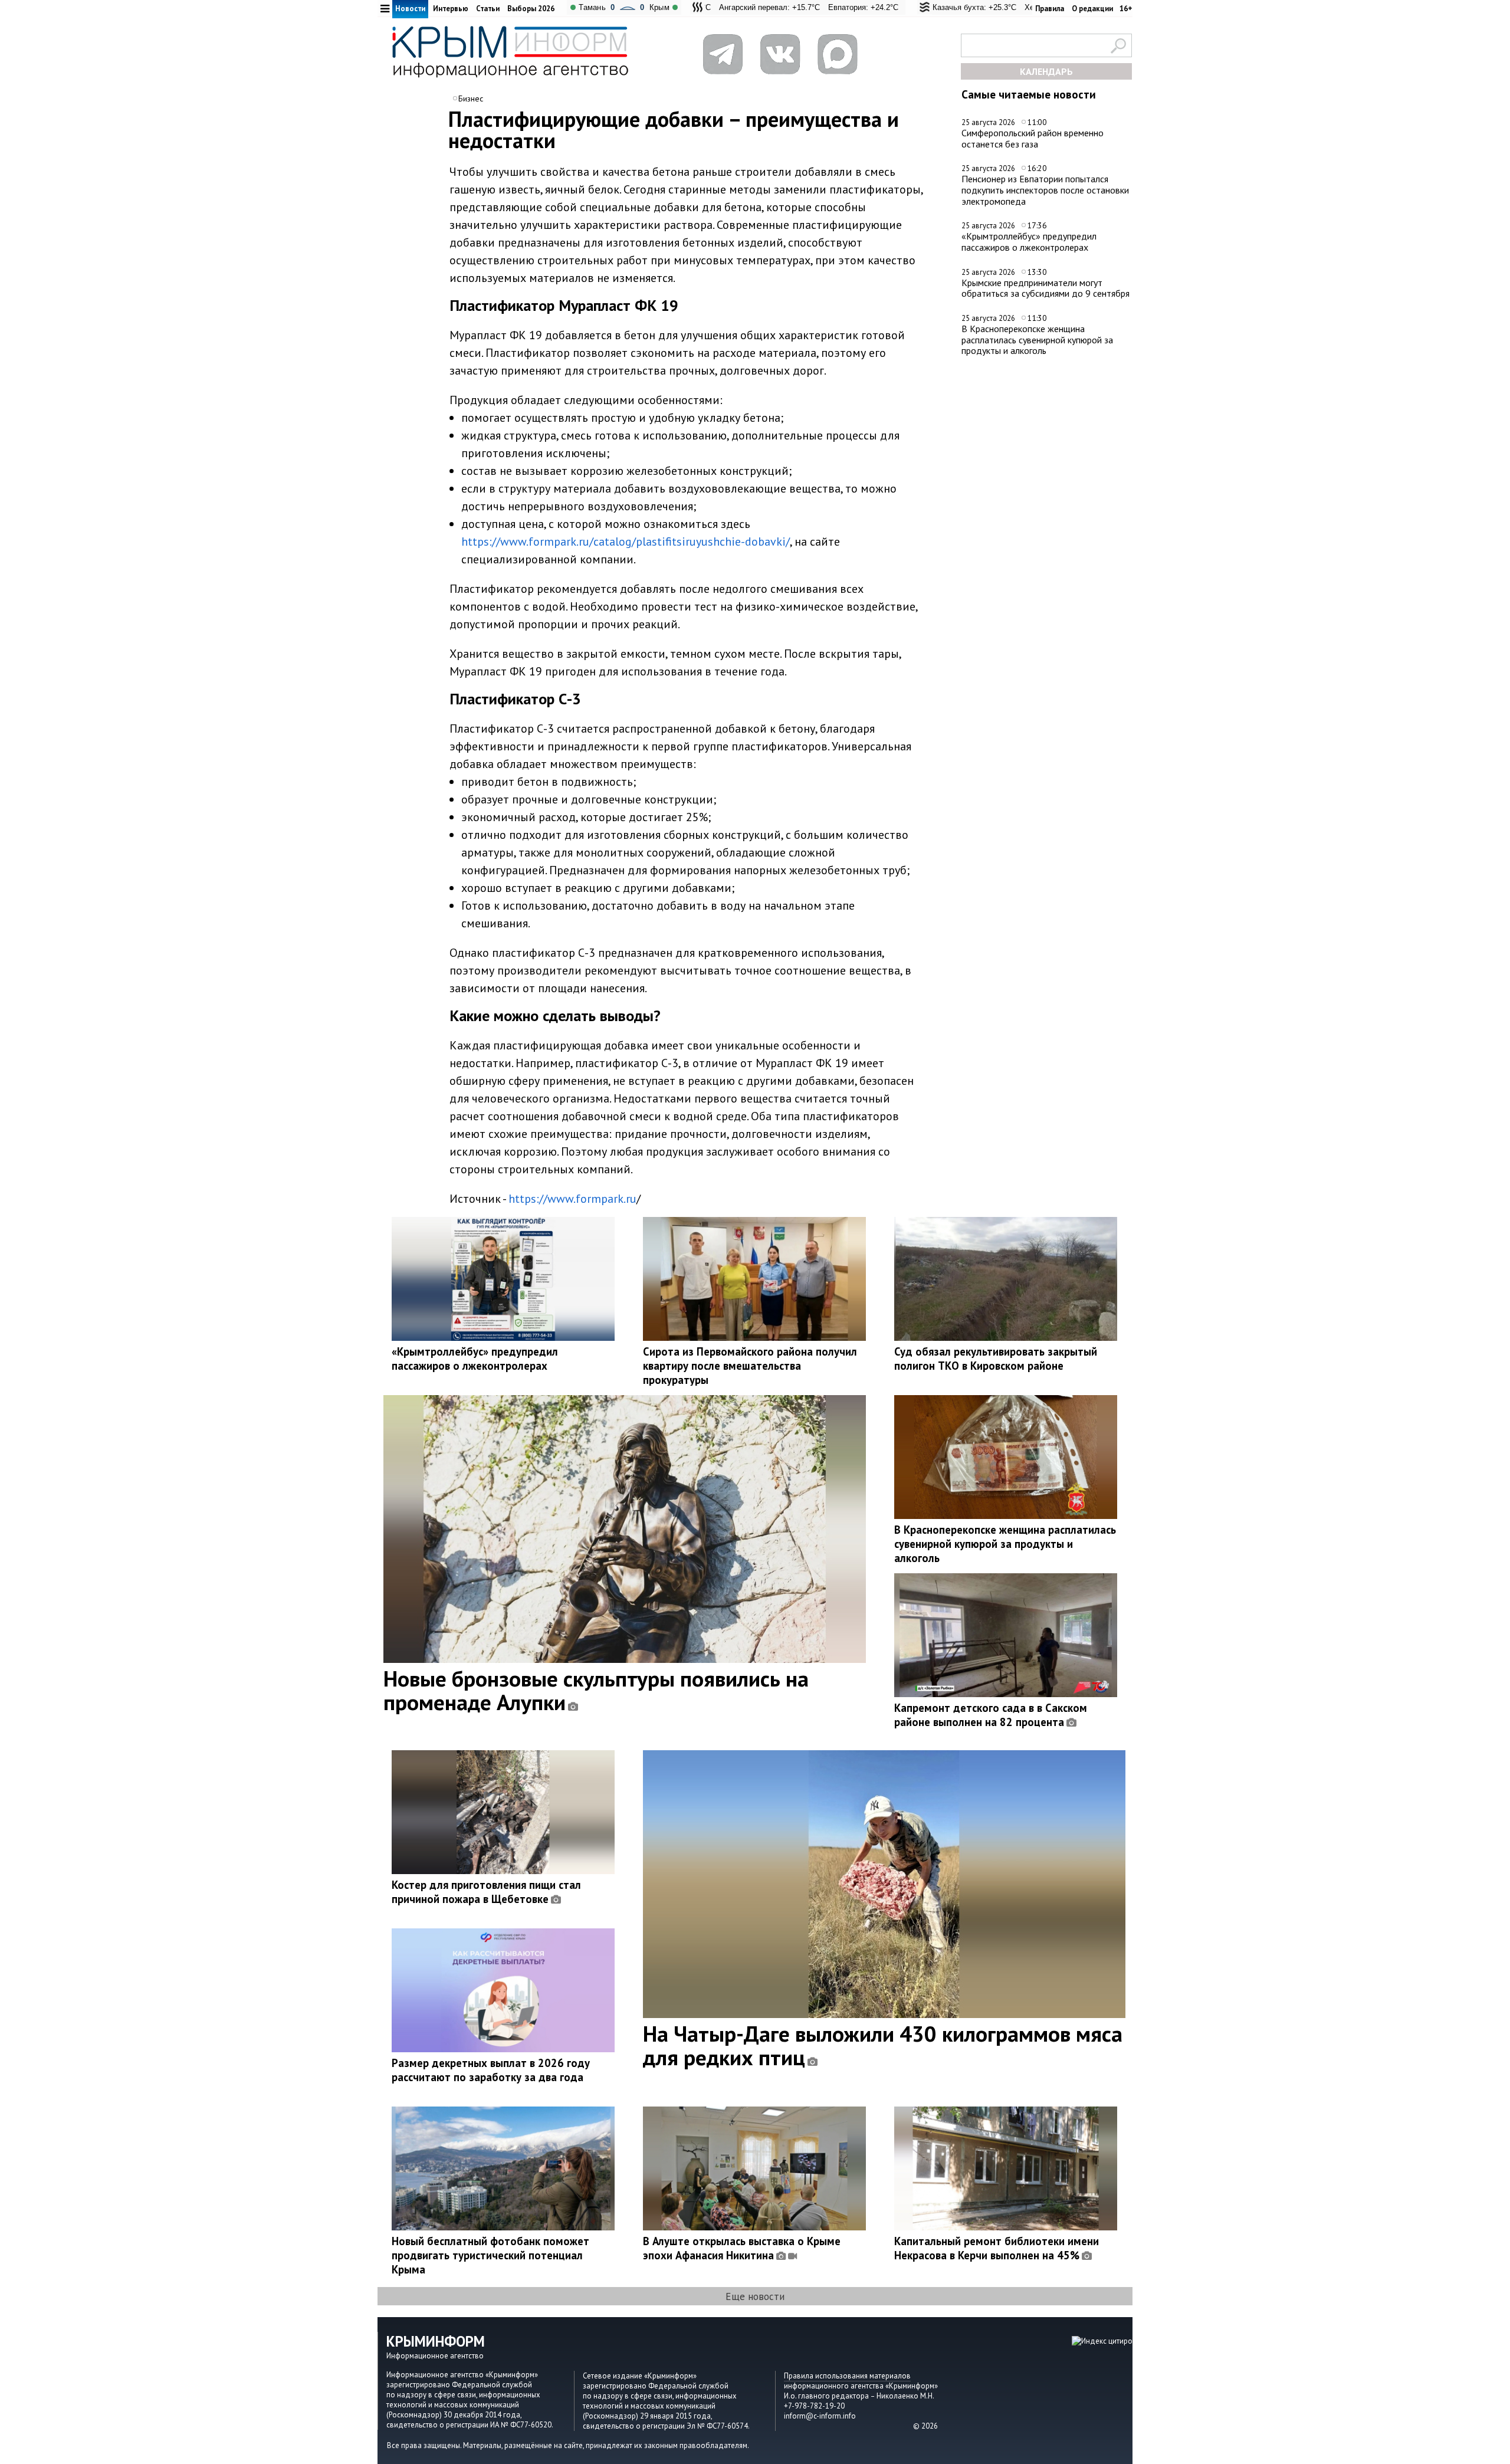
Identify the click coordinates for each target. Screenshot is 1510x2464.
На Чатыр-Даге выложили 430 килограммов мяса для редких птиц (883, 2045)
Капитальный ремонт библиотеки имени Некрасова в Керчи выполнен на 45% (997, 2248)
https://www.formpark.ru (572, 1199)
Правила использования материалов (847, 2376)
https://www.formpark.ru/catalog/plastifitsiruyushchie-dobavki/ (626, 542)
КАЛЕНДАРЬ (1046, 71)
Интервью (451, 9)
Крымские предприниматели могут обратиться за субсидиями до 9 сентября (1045, 288)
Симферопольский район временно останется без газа (1033, 138)
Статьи (488, 9)
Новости (410, 9)
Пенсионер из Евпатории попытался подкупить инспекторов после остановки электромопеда (1045, 190)
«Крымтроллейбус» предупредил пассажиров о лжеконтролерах (1029, 242)
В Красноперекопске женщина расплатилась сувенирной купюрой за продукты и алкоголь (1037, 339)
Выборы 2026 (531, 9)
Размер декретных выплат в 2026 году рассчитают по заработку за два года (491, 2070)
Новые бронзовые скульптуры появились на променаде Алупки (596, 1690)
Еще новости (755, 2296)
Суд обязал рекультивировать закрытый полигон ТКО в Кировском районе (996, 1359)
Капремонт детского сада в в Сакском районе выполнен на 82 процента (991, 1715)
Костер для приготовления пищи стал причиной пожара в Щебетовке (486, 1892)
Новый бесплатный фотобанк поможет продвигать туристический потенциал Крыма (490, 2255)
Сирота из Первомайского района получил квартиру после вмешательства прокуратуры (750, 1366)
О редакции (1092, 9)
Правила (1050, 9)
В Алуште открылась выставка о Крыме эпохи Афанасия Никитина (742, 2248)
